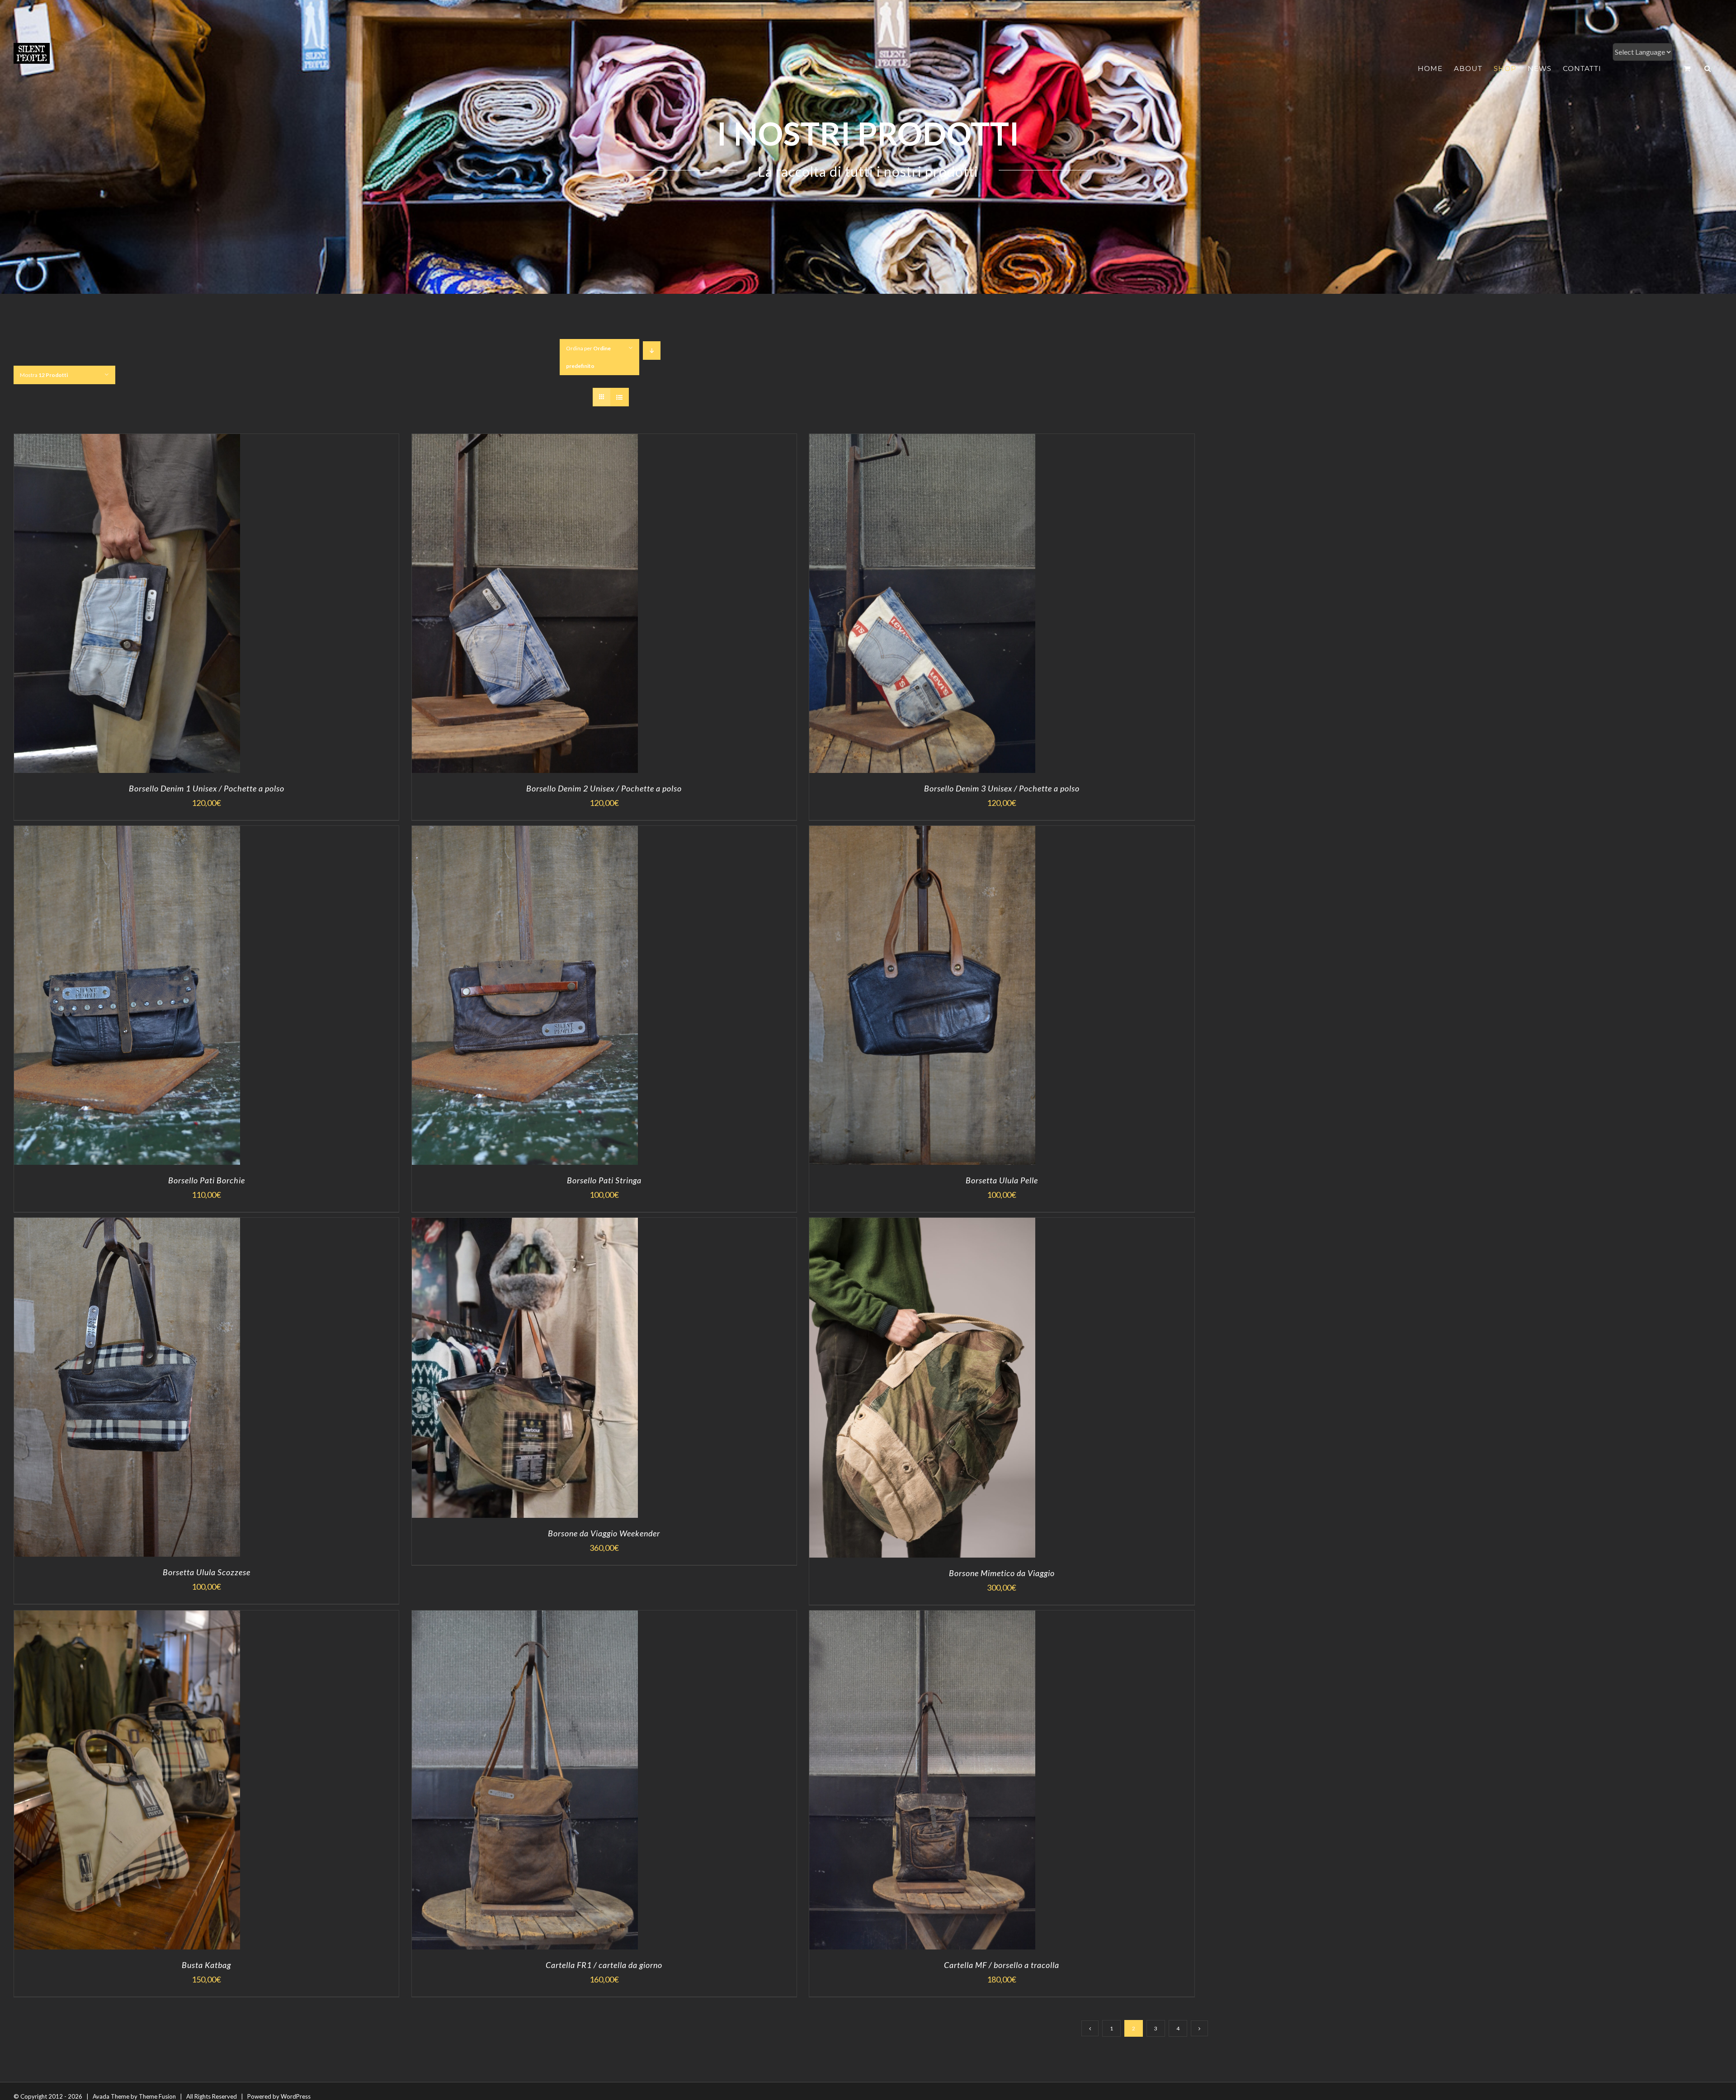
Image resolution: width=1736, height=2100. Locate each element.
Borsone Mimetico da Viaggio (1002, 1573)
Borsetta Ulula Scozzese (207, 1572)
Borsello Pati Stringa (604, 1180)
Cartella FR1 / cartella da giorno (604, 1965)
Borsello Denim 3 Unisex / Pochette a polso (1002, 788)
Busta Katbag (206, 1965)
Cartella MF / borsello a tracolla (1002, 1965)
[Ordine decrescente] (652, 351)
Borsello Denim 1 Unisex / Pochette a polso (207, 788)
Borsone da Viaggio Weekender (604, 1533)
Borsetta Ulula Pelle (1002, 1180)
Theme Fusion (157, 2096)
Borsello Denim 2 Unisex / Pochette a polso (604, 788)
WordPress (296, 2096)
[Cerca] (1708, 68)
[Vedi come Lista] (620, 397)
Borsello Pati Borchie (207, 1180)
